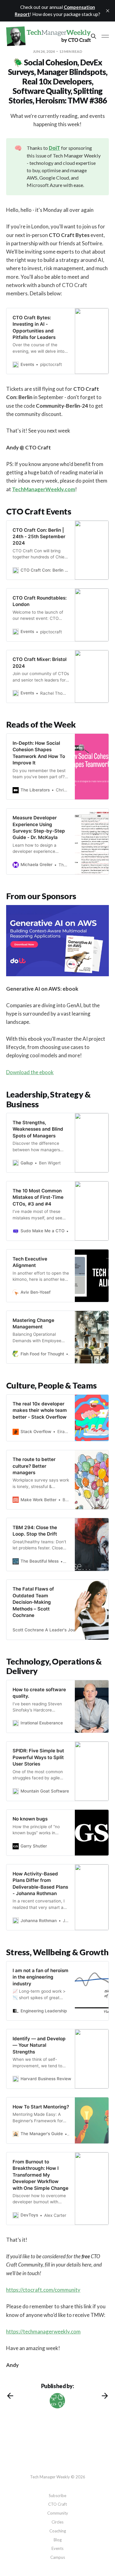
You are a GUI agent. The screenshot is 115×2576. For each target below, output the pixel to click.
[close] (108, 11)
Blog (58, 2540)
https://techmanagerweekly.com (43, 2331)
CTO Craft (57, 2504)
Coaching (58, 2531)
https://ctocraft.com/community (43, 2290)
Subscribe (57, 2496)
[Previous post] (10, 2396)
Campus (58, 2557)
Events (57, 2548)
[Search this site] (94, 36)
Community (58, 2513)
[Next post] (105, 2396)
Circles (57, 2522)
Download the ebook (30, 1072)
